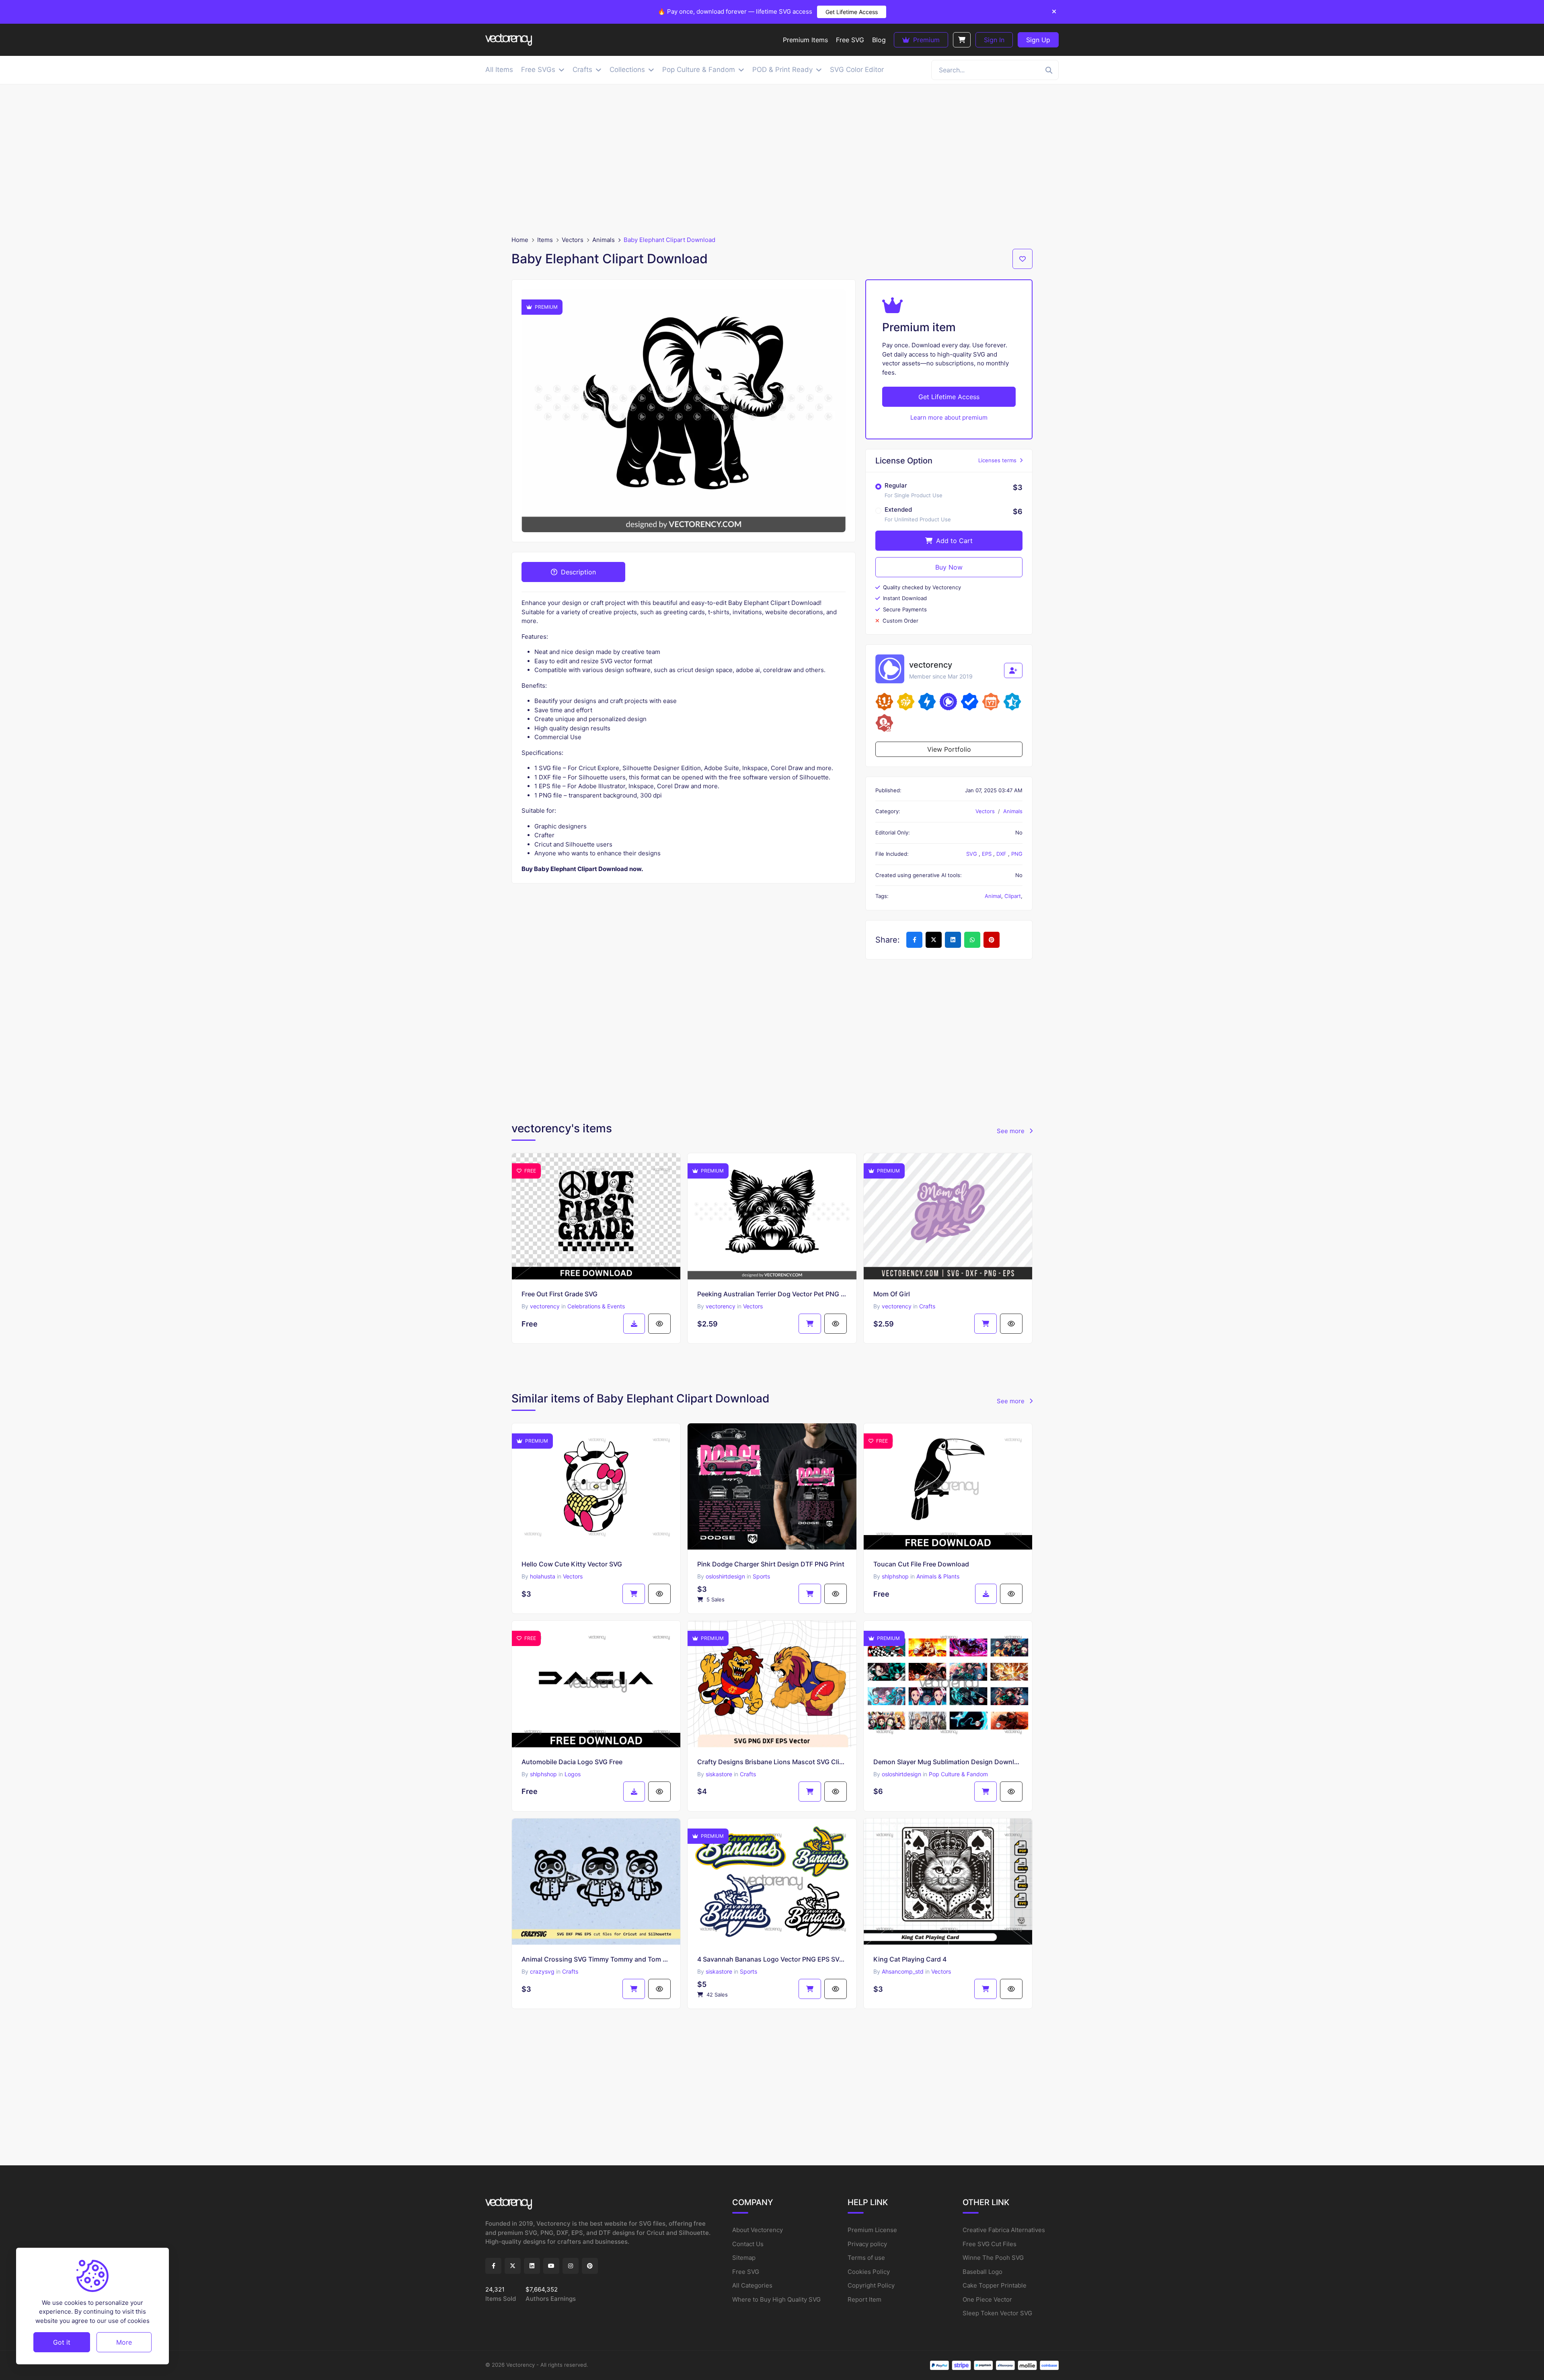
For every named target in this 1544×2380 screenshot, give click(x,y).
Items (545, 240)
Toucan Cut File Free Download (921, 1564)
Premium (925, 40)
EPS (988, 854)
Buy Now (949, 567)
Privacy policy (867, 2244)
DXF (1002, 854)
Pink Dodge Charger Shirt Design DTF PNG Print (771, 1564)
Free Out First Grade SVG (559, 1294)
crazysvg (542, 1971)
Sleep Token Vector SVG (997, 2313)
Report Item (864, 2299)
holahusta (543, 1576)
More (124, 2342)
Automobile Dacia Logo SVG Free (572, 1762)
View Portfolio (949, 749)
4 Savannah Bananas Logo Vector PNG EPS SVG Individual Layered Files (772, 1959)
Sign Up (1038, 40)
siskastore (719, 1774)
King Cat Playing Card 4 (910, 1959)
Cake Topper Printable (995, 2285)
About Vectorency (758, 2230)
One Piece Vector (987, 2299)
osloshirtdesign (725, 1576)
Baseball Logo (982, 2272)
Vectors (573, 240)
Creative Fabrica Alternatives (1004, 2230)
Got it (62, 2342)
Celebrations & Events (596, 1306)
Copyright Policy (871, 2285)
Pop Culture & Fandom (958, 1774)
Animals (604, 240)
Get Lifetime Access (852, 12)
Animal (993, 896)
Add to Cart (953, 541)
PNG (1017, 854)
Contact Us (748, 2244)
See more (1011, 1131)
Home (520, 240)
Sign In (994, 40)
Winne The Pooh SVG (993, 2258)
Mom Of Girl (892, 1294)
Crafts (927, 1306)
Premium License (872, 2230)
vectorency (545, 1306)
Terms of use (866, 2258)
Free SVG (746, 2272)
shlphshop (895, 1576)
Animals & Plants (938, 1576)
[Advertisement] (772, 160)
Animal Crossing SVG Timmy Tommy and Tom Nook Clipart (596, 1959)
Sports (761, 1576)
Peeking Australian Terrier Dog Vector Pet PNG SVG (772, 1294)
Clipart (1013, 896)
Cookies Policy (869, 2272)
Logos (573, 1774)
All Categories (752, 2285)
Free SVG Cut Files (990, 2244)
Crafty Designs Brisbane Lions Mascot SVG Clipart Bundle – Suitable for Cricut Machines (772, 1762)
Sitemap (744, 2258)
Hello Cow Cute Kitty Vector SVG (572, 1564)
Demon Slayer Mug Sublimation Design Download (948, 1762)
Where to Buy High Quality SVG (776, 2299)
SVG (972, 854)
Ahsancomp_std (903, 1971)
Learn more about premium (949, 417)
